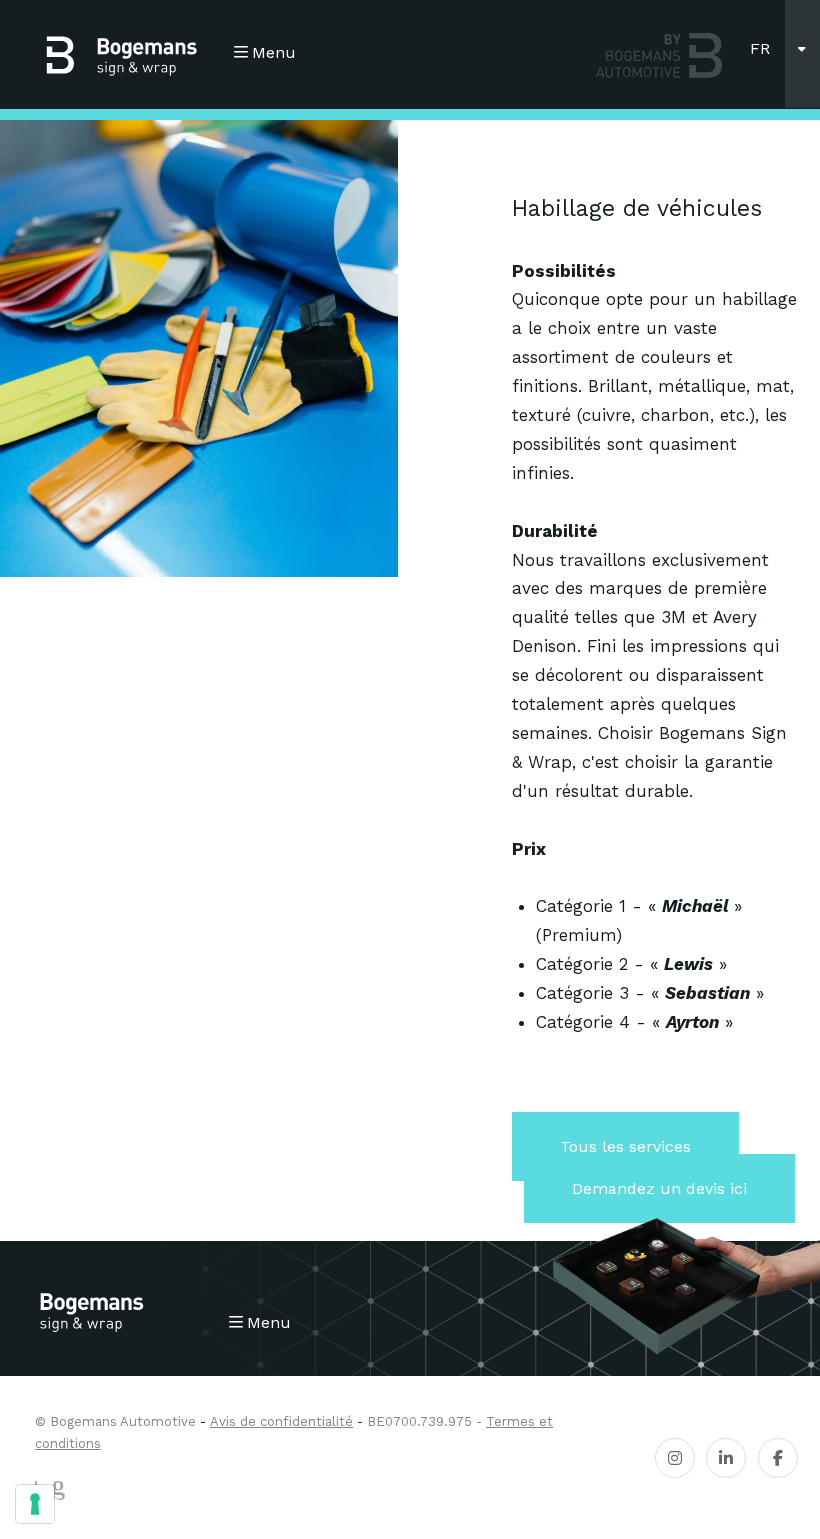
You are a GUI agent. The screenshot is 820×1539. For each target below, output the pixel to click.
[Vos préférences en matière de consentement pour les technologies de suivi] (35, 1504)
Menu (274, 52)
